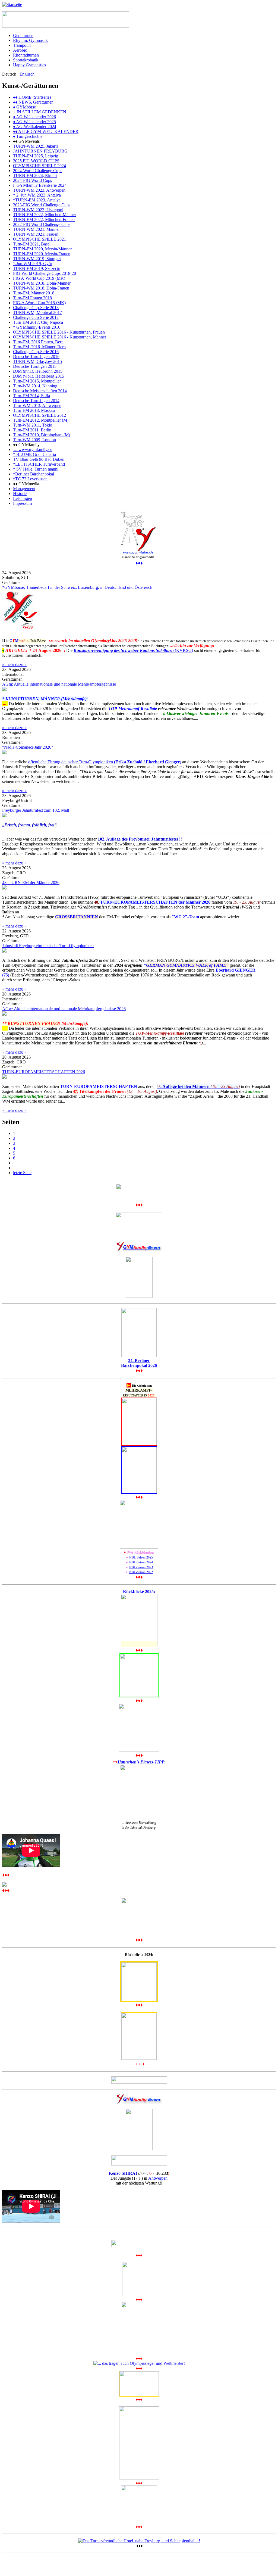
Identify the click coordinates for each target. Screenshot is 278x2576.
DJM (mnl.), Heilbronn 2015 (38, 371)
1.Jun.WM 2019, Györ (33, 264)
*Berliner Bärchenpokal (34, 474)
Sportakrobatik (26, 60)
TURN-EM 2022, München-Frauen (44, 220)
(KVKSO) (133, 650)
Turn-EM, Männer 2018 (34, 293)
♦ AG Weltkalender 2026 (34, 117)
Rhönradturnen (26, 55)
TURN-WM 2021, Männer (36, 229)
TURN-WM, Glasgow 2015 (37, 361)
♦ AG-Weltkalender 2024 (35, 127)
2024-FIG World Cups (32, 180)
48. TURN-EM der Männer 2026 (31, 883)
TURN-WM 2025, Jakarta (36, 146)
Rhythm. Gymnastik (30, 40)
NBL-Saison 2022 (141, 1572)
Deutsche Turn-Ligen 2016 (36, 357)
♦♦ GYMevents (26, 141)
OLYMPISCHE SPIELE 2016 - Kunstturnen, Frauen (59, 332)
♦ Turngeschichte (28, 136)
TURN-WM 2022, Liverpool (38, 210)
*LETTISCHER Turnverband (39, 464)
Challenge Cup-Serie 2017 (36, 317)
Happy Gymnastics (29, 65)
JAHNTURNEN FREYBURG (40, 151)
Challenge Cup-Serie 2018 (36, 308)
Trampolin (22, 45)
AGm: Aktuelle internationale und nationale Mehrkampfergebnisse (59, 684)
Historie (20, 494)
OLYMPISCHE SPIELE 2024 (40, 166)
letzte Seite (22, 1173)
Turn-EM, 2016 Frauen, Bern (38, 342)
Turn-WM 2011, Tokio (33, 425)
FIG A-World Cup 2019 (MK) (39, 278)
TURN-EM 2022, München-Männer (45, 215)
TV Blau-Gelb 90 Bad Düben (39, 459)
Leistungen (23, 498)
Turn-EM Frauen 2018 (32, 298)
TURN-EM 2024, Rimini (35, 175)
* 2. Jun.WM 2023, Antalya (37, 195)
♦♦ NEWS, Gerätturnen (33, 102)
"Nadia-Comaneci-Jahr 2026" (28, 747)
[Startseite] (12, 4)
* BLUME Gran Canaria (34, 454)
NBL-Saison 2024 (141, 1562)
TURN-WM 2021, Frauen (36, 234)
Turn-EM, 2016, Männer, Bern (39, 347)
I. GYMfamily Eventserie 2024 (40, 185)
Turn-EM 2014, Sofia (31, 396)
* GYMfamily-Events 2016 (37, 327)
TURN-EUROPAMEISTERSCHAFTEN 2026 (44, 1072)
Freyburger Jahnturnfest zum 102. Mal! (36, 810)
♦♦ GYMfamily (26, 445)
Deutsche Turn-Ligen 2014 (36, 401)
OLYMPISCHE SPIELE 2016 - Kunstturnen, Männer (60, 337)
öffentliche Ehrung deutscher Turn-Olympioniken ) (105, 762)
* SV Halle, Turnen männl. (36, 469)
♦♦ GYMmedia (26, 484)
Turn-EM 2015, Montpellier (37, 381)
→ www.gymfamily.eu (33, 449)
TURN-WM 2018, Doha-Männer (42, 283)
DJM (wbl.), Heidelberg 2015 (39, 376)
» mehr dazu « (14, 665)
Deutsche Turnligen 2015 (35, 366)
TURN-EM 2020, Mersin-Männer (42, 249)
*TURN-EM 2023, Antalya (37, 200)
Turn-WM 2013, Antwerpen (37, 405)
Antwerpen (158, 2178)
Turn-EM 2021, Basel (32, 244)
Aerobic (20, 50)
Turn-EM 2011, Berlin (32, 430)
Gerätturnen (23, 35)
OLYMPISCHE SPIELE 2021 (40, 239)
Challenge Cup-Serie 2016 (36, 352)
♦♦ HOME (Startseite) (32, 97)
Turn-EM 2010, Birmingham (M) (42, 435)
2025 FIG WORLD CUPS (36, 161)
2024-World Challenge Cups (38, 171)
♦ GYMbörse (24, 107)
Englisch (27, 74)
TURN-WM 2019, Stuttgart (37, 259)
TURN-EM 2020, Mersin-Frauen (42, 254)
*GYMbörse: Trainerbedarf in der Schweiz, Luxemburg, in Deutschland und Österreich (77, 587)
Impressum (22, 503)
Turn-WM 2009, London (34, 440)
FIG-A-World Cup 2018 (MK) (39, 303)
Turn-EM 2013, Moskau (34, 410)
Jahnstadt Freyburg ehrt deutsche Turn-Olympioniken (48, 946)
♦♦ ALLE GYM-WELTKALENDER (46, 131)
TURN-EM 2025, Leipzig (36, 156)
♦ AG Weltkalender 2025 (34, 122)
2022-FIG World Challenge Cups (42, 224)
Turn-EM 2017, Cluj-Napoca (38, 322)
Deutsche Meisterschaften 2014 (40, 391)
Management (24, 489)
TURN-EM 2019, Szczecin (37, 268)
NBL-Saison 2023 (141, 1567)
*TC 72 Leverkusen (30, 479)
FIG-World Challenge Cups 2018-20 (45, 273)
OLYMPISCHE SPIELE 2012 (40, 415)
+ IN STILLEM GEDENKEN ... (42, 112)
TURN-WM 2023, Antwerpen (39, 190)
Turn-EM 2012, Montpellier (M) (41, 420)
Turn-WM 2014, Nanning (35, 386)
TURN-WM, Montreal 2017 (37, 312)
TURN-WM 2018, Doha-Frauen (41, 288)
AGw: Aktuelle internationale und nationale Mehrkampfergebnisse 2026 (64, 1009)
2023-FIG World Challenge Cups (42, 205)
